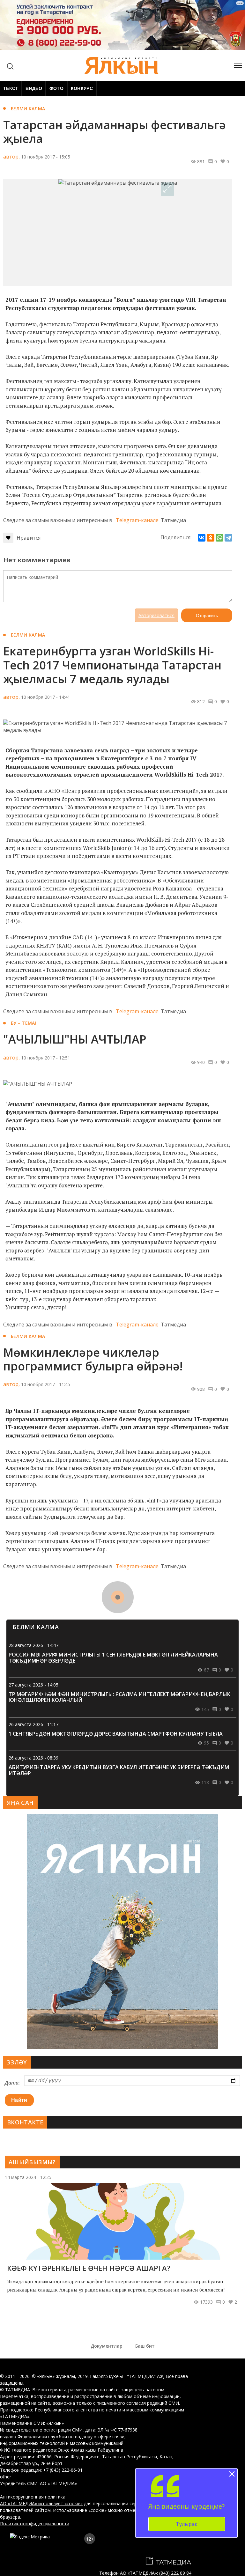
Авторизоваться (156, 615)
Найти (19, 2100)
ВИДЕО (34, 88)
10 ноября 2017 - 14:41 (46, 697)
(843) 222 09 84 (175, 2573)
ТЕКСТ (11, 88)
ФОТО (56, 88)
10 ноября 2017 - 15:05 (46, 157)
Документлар (107, 2346)
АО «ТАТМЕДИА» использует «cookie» (41, 2503)
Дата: (12, 2083)
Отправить (207, 616)
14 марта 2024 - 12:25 (28, 2177)
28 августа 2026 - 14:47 (33, 1645)
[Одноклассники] (211, 538)
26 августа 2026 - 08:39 (33, 1758)
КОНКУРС (82, 88)
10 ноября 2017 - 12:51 (46, 1058)
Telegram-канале (137, 520)
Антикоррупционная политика (33, 2497)
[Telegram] (228, 538)
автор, (11, 157)
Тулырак (187, 2524)
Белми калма (28, 109)
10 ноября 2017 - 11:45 (46, 1384)
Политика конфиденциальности (35, 2524)
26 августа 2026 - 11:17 (33, 1724)
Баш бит (145, 2346)
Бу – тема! (24, 1023)
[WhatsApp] (219, 538)
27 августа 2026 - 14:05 (33, 1685)
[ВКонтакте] (202, 538)
